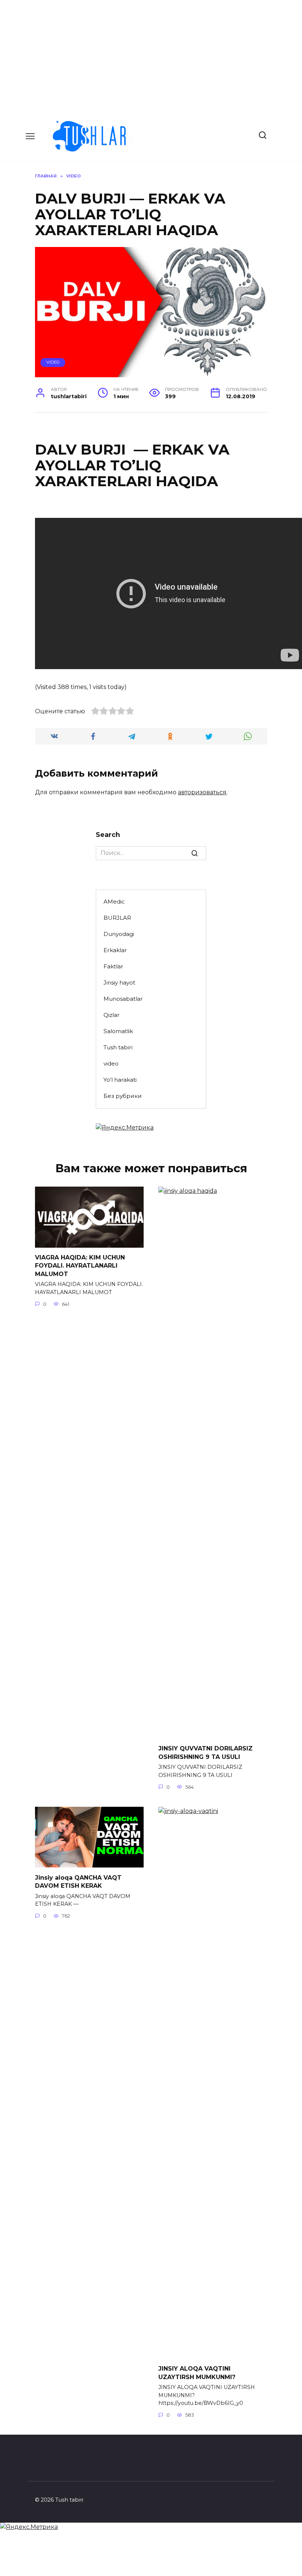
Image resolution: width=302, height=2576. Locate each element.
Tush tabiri (118, 1047)
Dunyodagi (119, 934)
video (53, 362)
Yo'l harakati (120, 1080)
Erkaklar (115, 950)
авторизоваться (202, 792)
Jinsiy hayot (119, 983)
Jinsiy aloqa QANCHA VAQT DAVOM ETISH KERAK (78, 1881)
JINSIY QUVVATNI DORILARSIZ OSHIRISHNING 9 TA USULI (206, 1752)
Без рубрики (123, 1096)
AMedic (114, 902)
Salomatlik (118, 1031)
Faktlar (113, 966)
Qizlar (112, 1015)
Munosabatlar (123, 999)
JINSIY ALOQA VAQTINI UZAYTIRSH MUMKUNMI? (197, 2373)
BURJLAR (117, 918)
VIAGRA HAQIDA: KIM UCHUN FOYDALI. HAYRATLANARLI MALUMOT (80, 1266)
